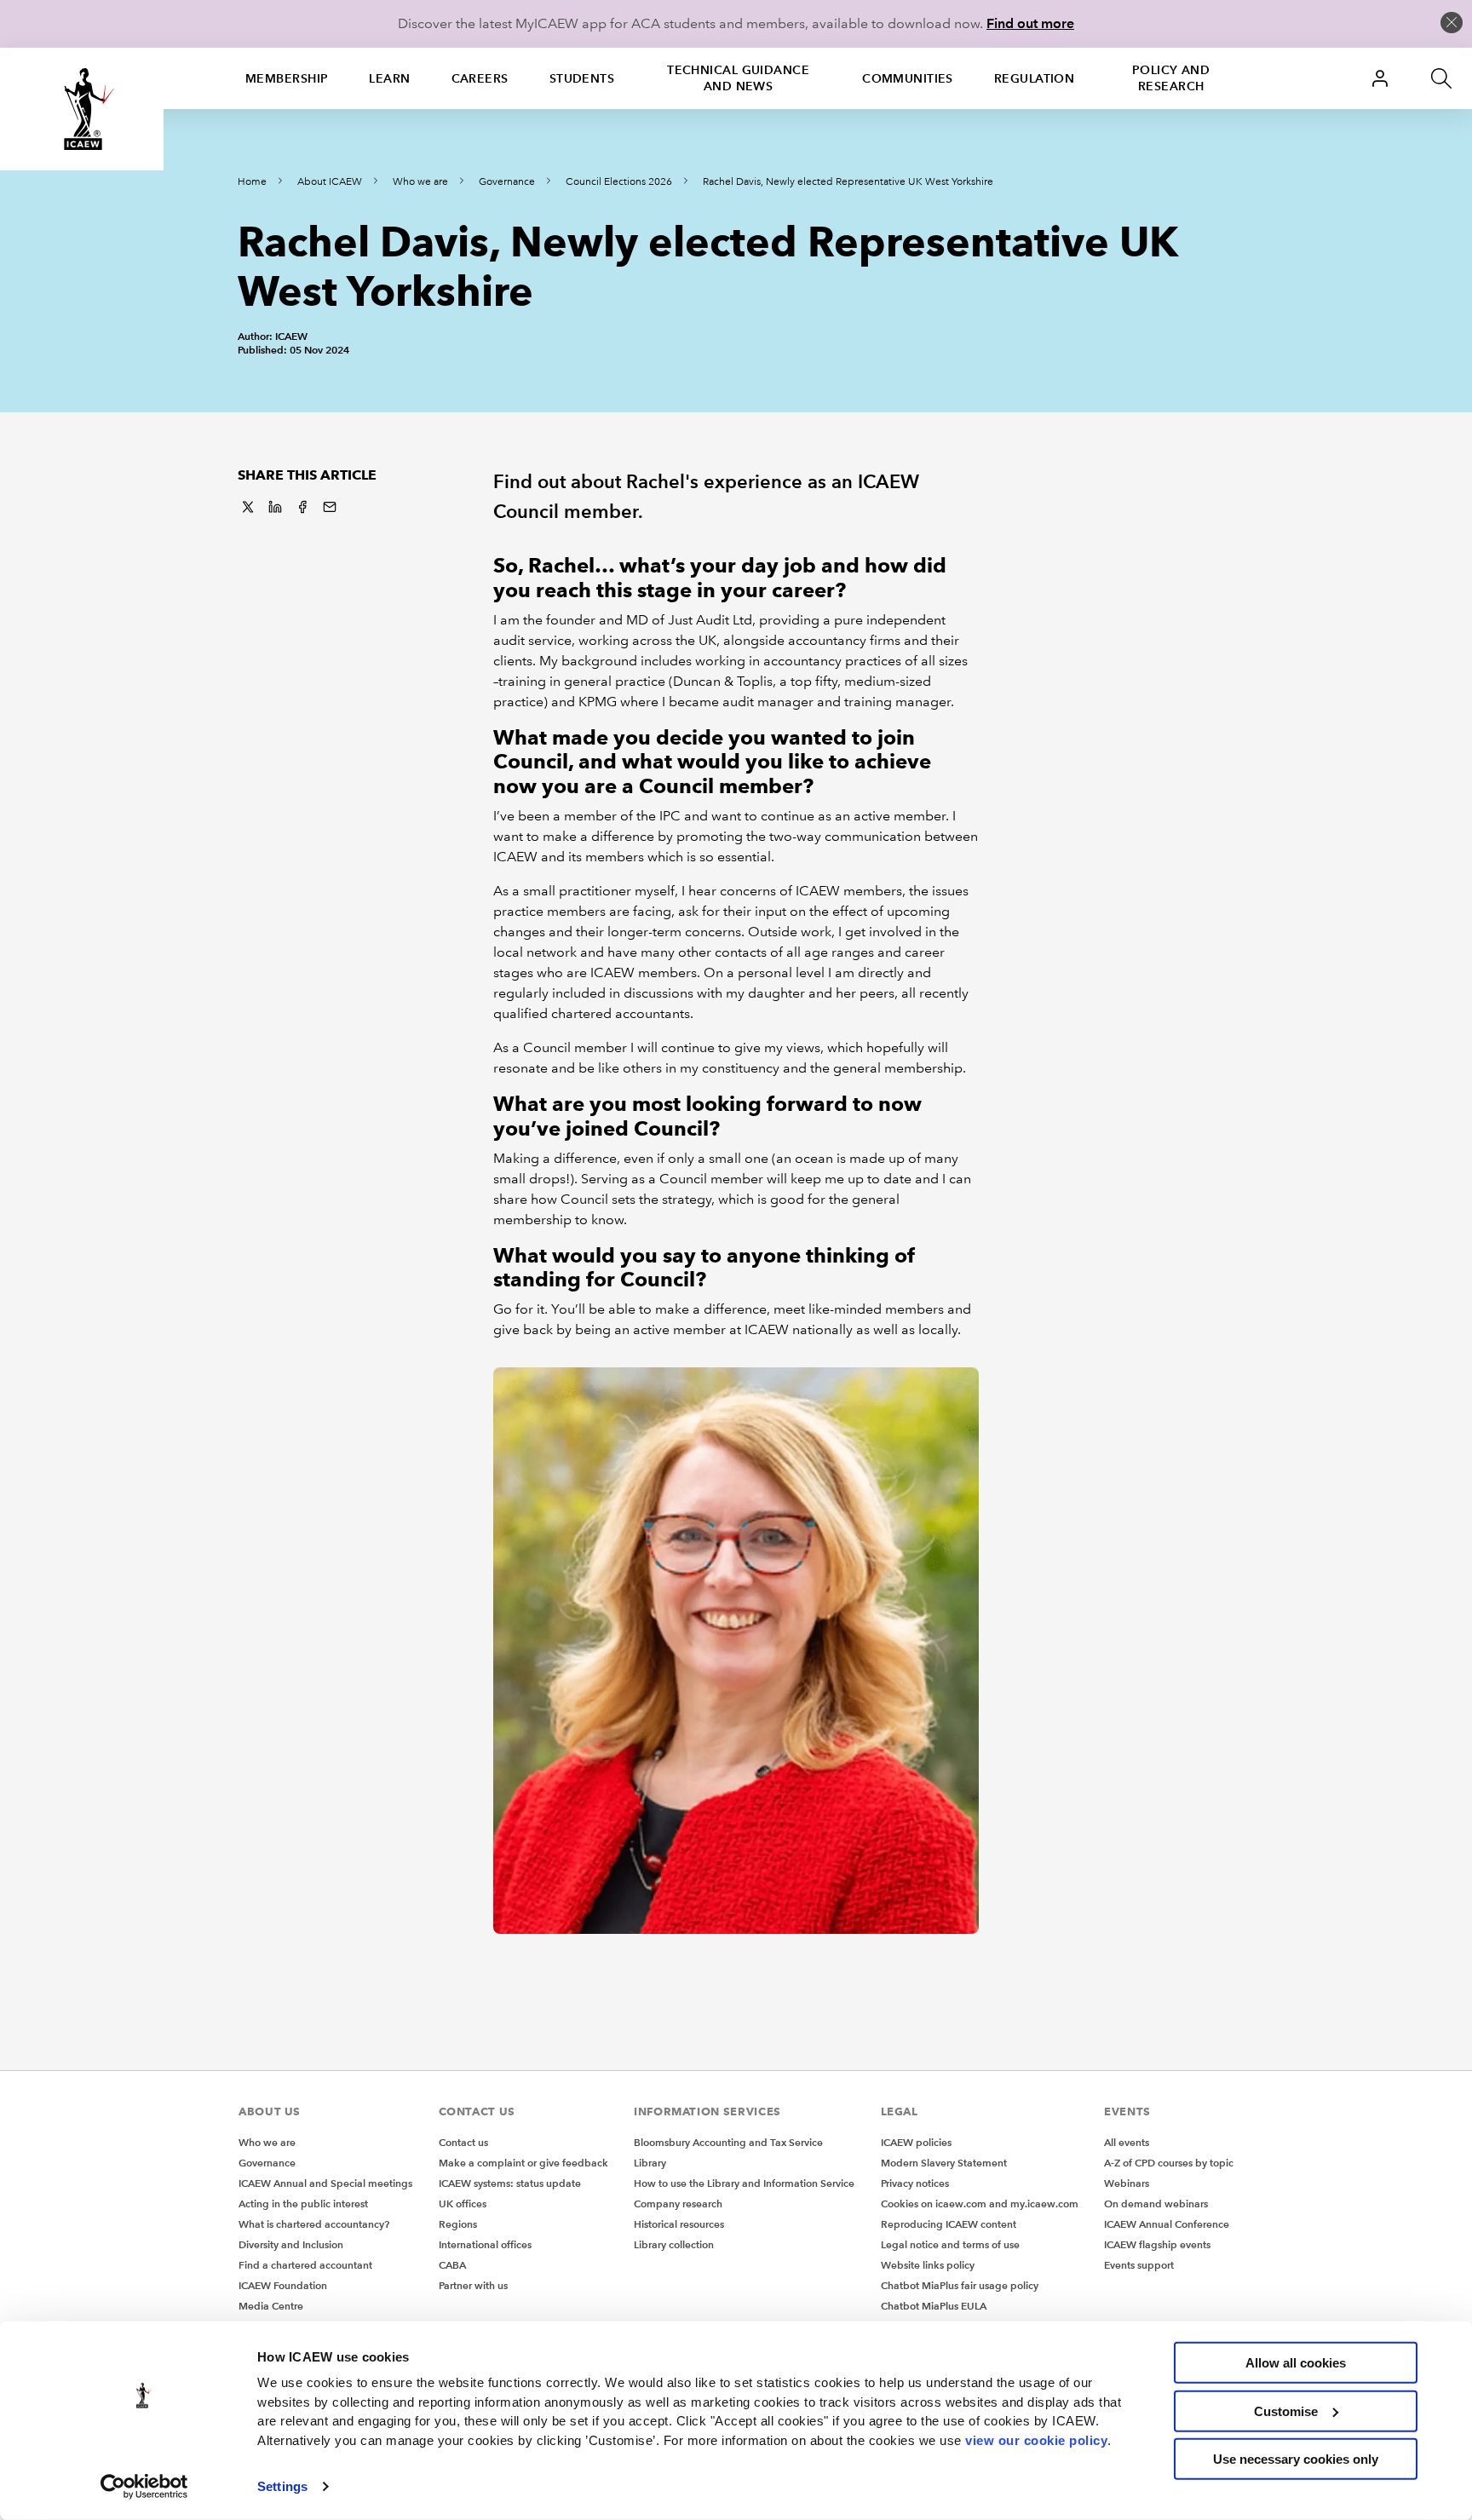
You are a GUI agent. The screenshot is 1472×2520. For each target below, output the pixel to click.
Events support (1139, 2265)
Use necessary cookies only (1296, 2459)
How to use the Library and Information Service (744, 2183)
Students (582, 78)
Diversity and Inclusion (291, 2244)
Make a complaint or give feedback (523, 2163)
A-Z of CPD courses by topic (1169, 2163)
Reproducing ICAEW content (949, 2224)
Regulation (1034, 78)
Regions (458, 2224)
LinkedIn (275, 507)
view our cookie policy (1036, 2439)
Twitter (248, 507)
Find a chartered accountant (305, 2265)
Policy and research (1171, 78)
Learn (389, 78)
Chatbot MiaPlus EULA (934, 2306)
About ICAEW (330, 182)
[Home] (82, 109)
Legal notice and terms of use (950, 2244)
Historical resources (679, 2224)
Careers (480, 78)
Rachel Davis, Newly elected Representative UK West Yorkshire (848, 182)
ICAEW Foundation (283, 2285)
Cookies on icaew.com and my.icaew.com (980, 2204)
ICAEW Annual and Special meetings (325, 2183)
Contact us (463, 2142)
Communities (908, 78)
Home (252, 182)
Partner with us (473, 2285)
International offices (485, 2244)
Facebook (302, 507)
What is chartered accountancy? (314, 2224)
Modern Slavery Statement (944, 2163)
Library (650, 2163)
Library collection (674, 2244)
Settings (282, 2486)
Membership (287, 78)
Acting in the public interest (303, 2204)
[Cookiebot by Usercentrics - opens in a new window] (144, 2487)
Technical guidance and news (738, 78)
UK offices (463, 2204)
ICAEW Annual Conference (1167, 2224)
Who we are (420, 182)
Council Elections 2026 (619, 182)
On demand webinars (1156, 2204)
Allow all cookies (1296, 2363)
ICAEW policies (916, 2142)
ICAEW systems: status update (510, 2183)
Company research (678, 2204)
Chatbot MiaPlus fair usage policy (960, 2285)
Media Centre (271, 2306)
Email (330, 507)
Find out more (1030, 23)
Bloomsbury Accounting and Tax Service (728, 2142)
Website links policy (928, 2265)
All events (1127, 2142)
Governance (507, 182)
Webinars (1127, 2183)
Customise (1286, 2411)
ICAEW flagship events (1157, 2244)
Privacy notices (915, 2183)
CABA (452, 2265)
